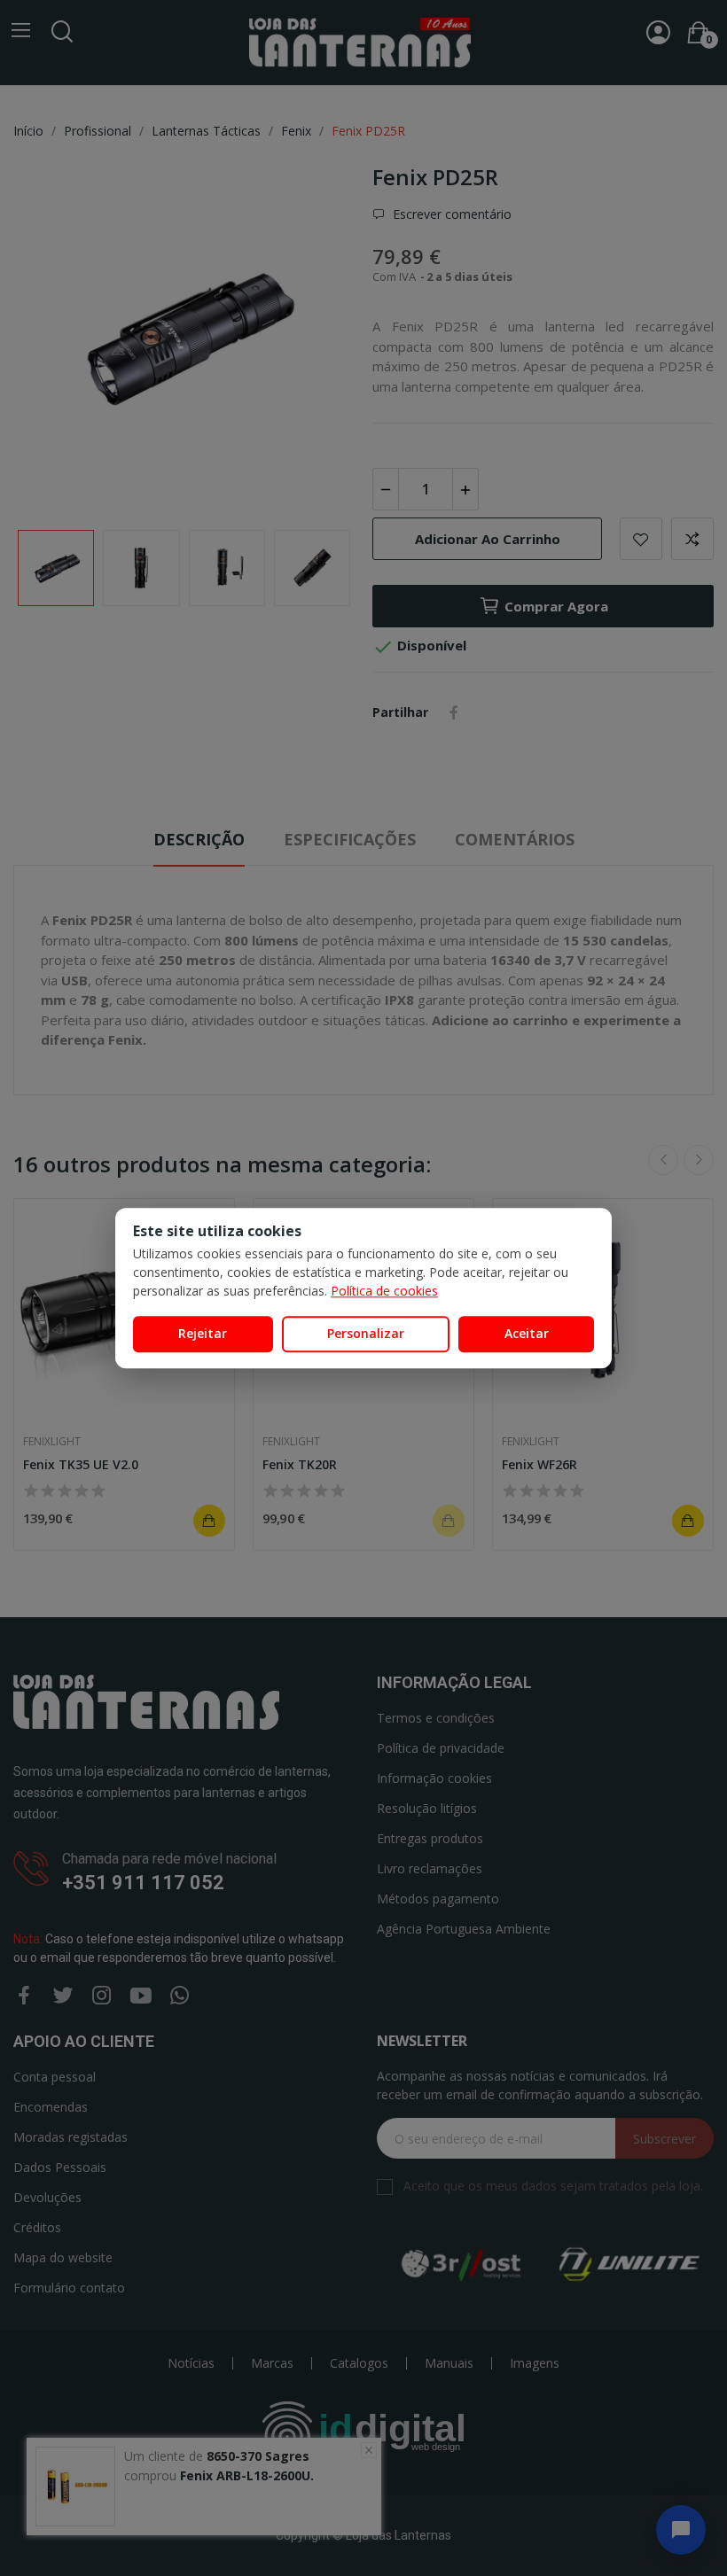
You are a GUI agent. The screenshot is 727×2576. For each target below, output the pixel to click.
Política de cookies (384, 1291)
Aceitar (527, 1333)
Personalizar (366, 1333)
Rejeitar (203, 1333)
